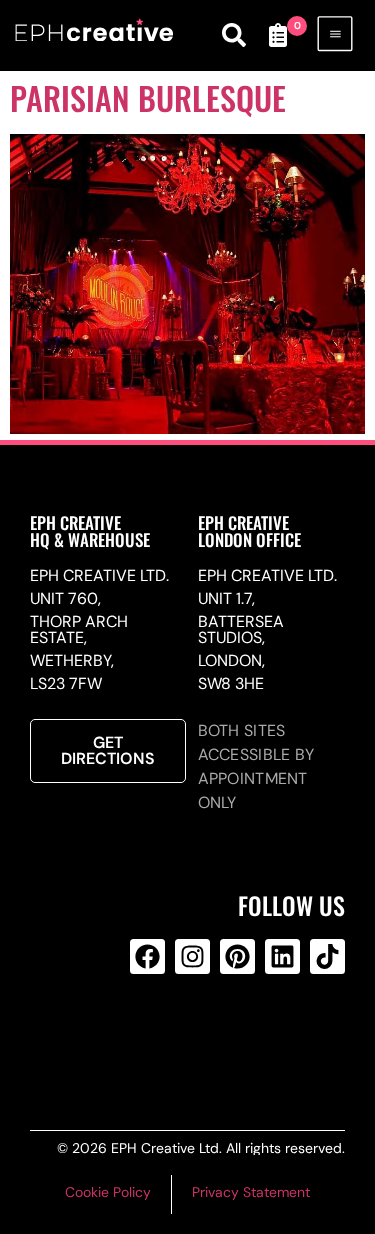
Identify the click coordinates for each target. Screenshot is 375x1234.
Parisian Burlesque (148, 97)
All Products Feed (189, 1037)
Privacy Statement (251, 1192)
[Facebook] (147, 956)
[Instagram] (192, 956)
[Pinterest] (237, 956)
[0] (278, 35)
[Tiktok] (327, 956)
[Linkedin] (282, 956)
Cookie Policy (108, 1192)
